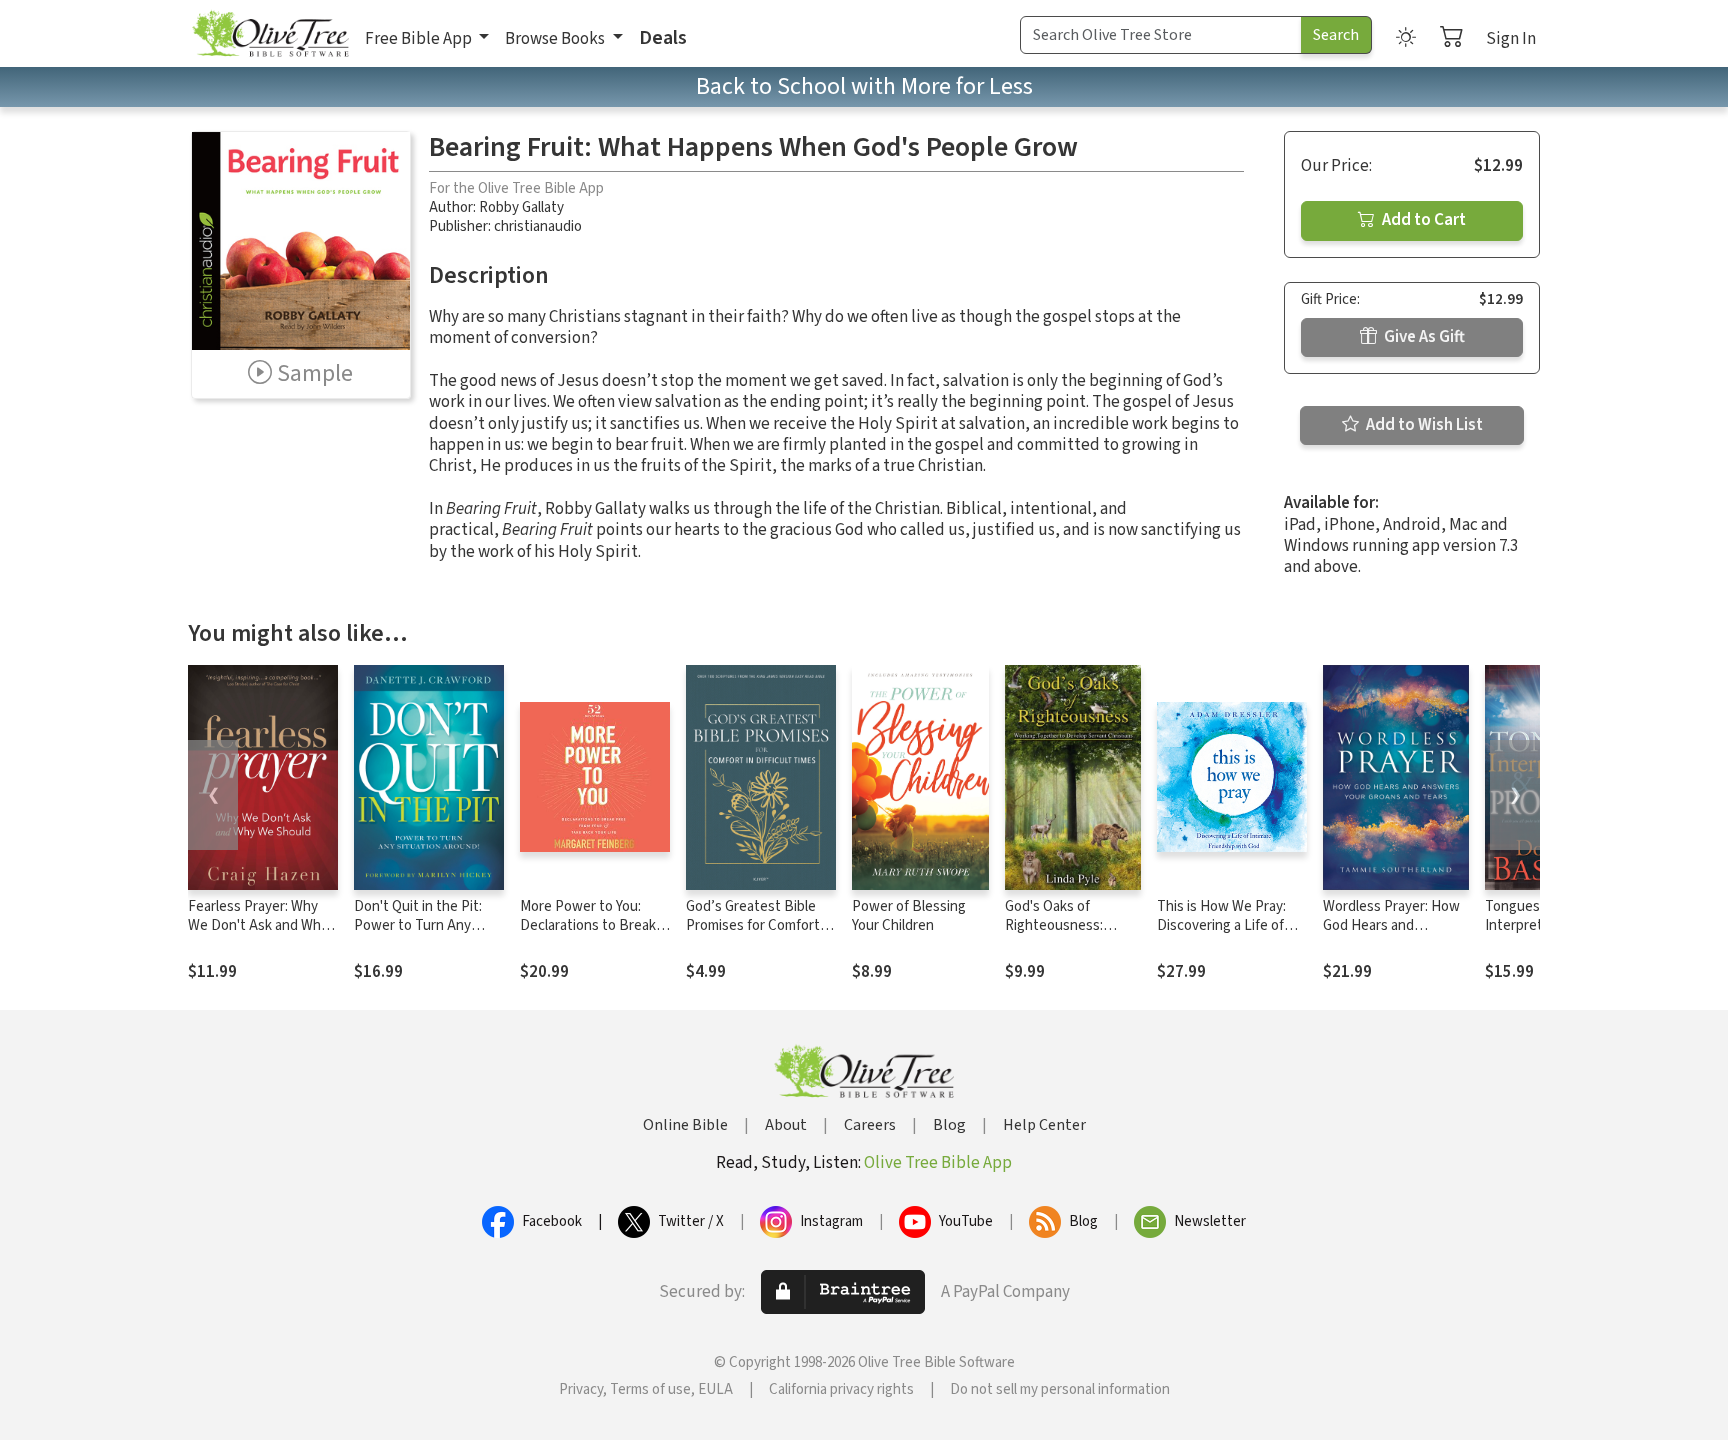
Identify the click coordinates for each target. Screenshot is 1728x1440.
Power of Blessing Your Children (909, 916)
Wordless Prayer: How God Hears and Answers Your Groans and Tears (1391, 935)
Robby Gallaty (521, 207)
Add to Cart (1422, 220)
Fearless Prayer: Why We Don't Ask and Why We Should (258, 925)
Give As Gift (1423, 337)
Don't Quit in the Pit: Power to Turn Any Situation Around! (418, 925)
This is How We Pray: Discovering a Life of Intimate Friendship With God (1221, 935)
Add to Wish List (1423, 425)
